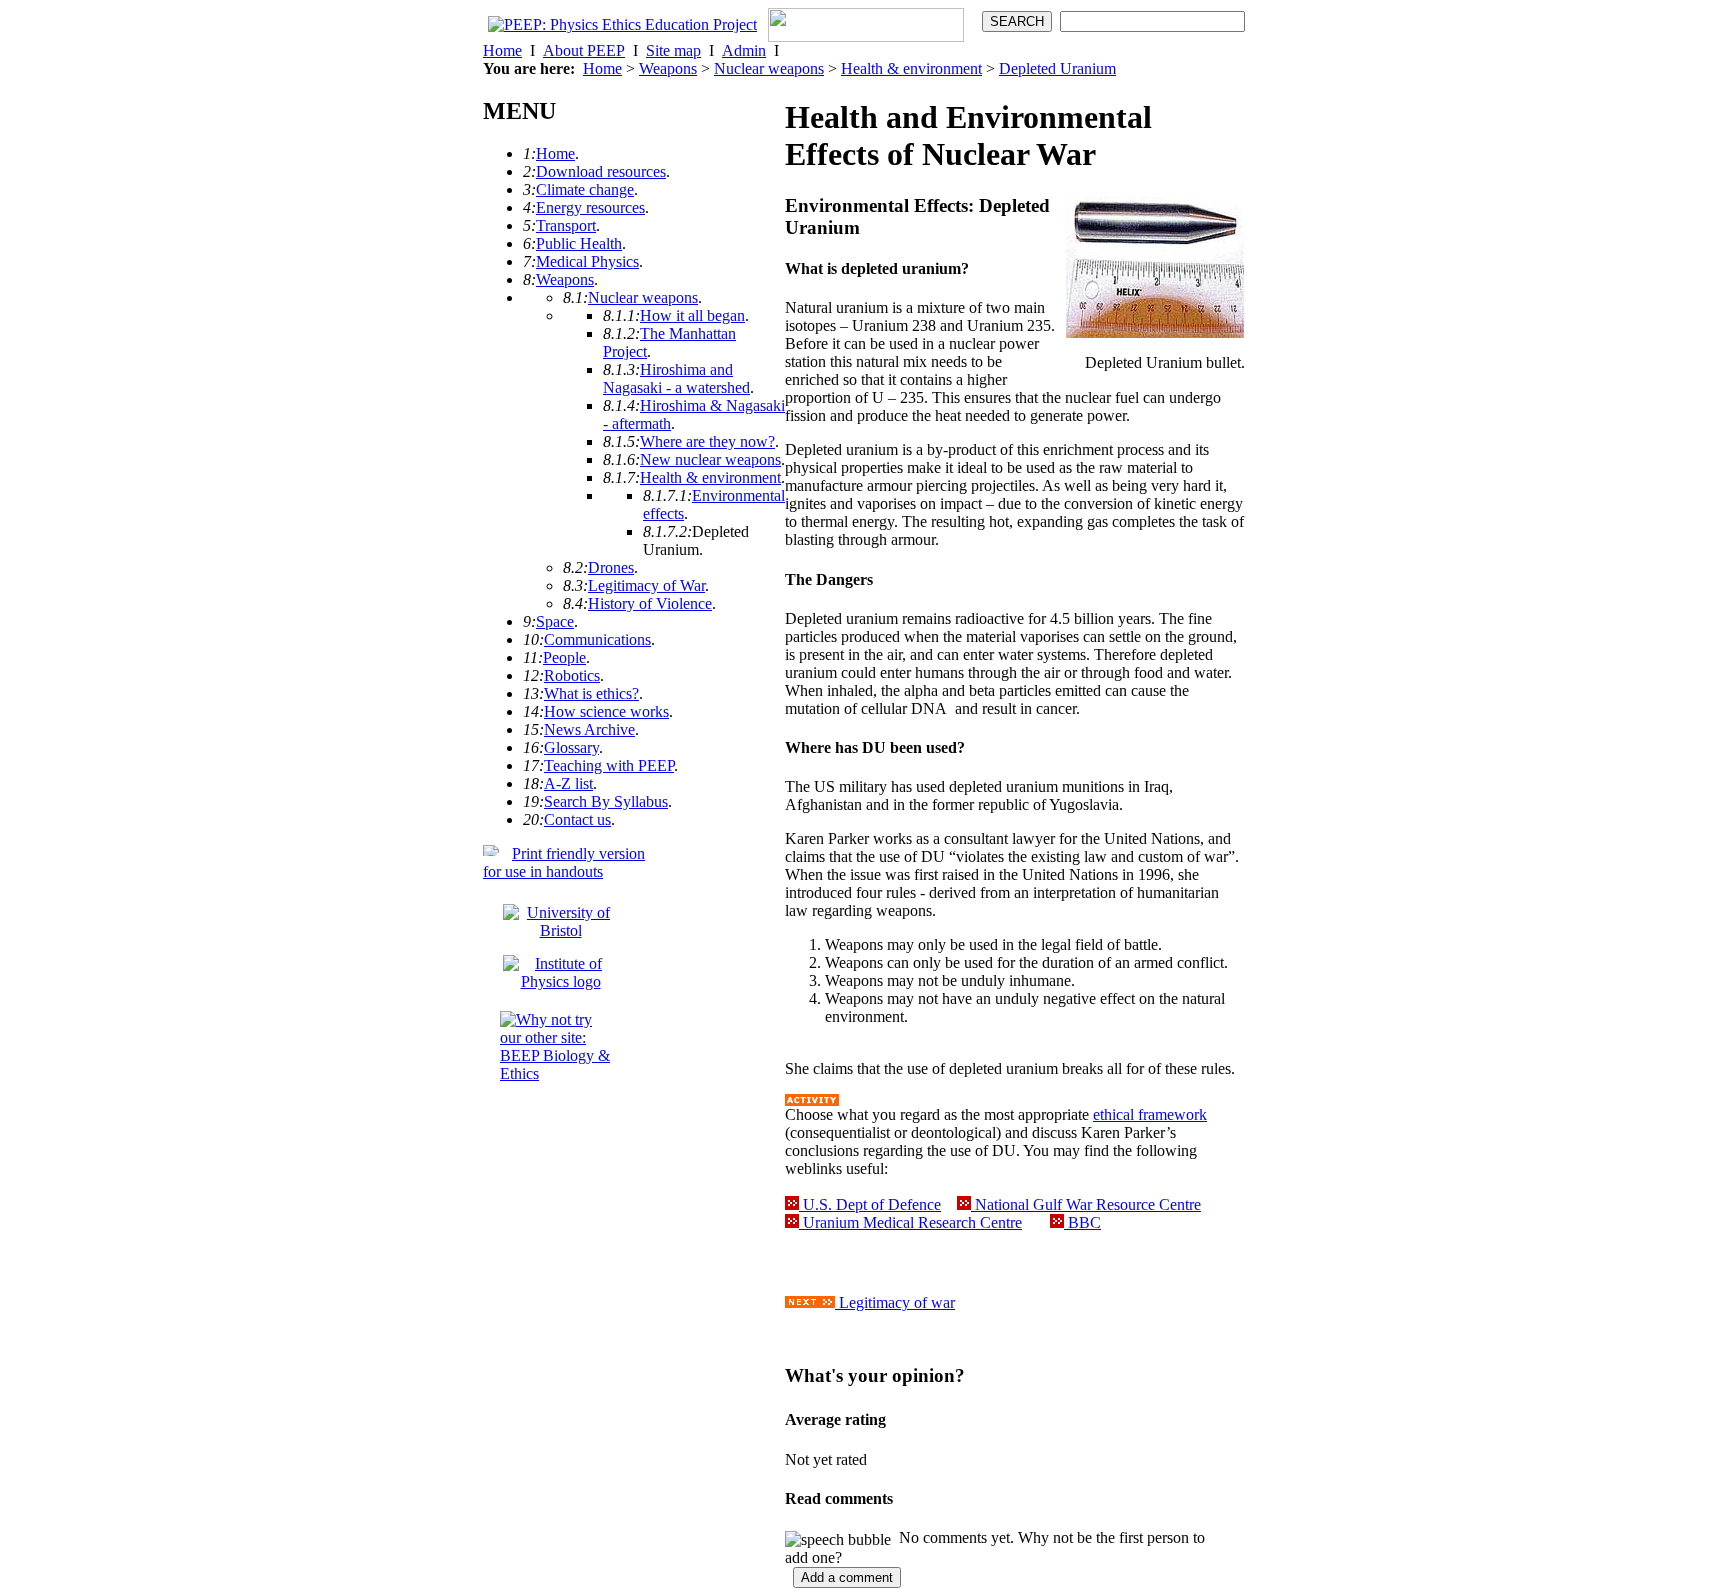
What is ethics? (591, 693)
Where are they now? (707, 441)
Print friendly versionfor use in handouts (564, 862)
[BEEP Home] (622, 24)
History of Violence (650, 603)
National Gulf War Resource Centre (1086, 1204)
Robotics (572, 675)
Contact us (577, 819)
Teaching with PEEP (609, 765)
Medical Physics (587, 261)
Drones (611, 567)
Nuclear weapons (769, 68)
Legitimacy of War (646, 585)
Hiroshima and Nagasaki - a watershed (676, 378)
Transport (566, 225)
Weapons (668, 68)
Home (502, 50)
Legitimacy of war (895, 1302)
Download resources (601, 171)
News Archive (589, 729)
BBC (1082, 1222)
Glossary (571, 747)
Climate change (585, 189)
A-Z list (568, 783)
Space (555, 621)
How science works (606, 711)
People (564, 657)
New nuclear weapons (710, 459)
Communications (597, 639)
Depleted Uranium (1057, 68)
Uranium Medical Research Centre (910, 1222)
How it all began (692, 315)
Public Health (579, 243)
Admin (744, 50)
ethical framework (1150, 1114)
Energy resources (590, 207)
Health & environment (911, 68)
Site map (673, 50)
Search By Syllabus (606, 801)
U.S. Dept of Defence (870, 1204)
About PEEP (584, 50)
